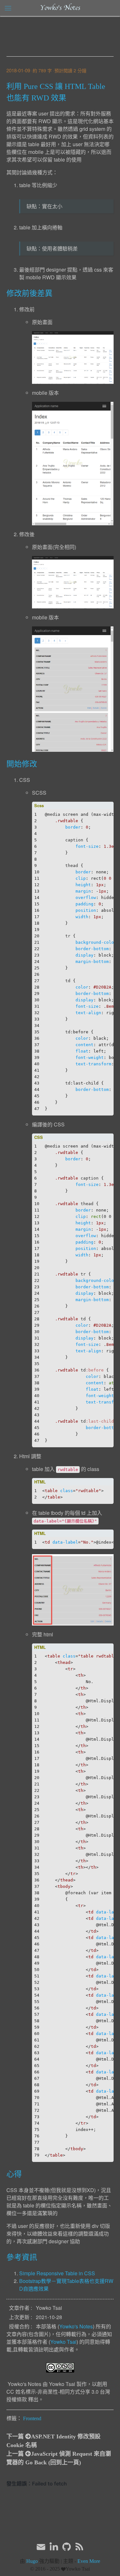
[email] (41, 2546)
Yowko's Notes (60, 8)
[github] (67, 2547)
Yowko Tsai (63, 2342)
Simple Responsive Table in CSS (57, 2273)
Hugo (32, 2561)
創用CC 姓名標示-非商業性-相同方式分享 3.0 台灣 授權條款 (58, 2392)
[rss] (79, 2547)
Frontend (32, 2418)
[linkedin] (54, 2547)
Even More (89, 2561)
